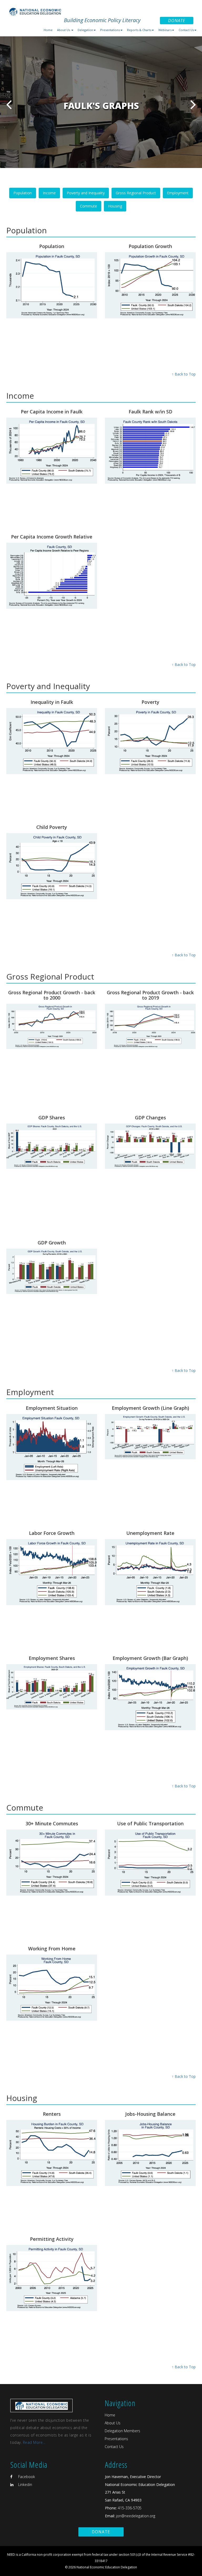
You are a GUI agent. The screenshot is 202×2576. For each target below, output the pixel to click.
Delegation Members (122, 2431)
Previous (9, 104)
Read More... (34, 2442)
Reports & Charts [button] (139, 30)
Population (23, 193)
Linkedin (25, 2484)
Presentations (116, 2439)
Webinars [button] (165, 30)
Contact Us (114, 2447)
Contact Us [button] (186, 30)
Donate (177, 21)
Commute (89, 206)
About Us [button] (64, 30)
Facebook (26, 2477)
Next (193, 104)
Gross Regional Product (136, 193)
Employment (178, 193)
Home (48, 30)
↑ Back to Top (184, 374)
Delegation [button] (85, 30)
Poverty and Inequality (86, 193)
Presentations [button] (110, 30)
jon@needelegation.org (135, 2516)
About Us (113, 2423)
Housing (115, 206)
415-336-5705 (130, 2508)
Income (49, 193)
